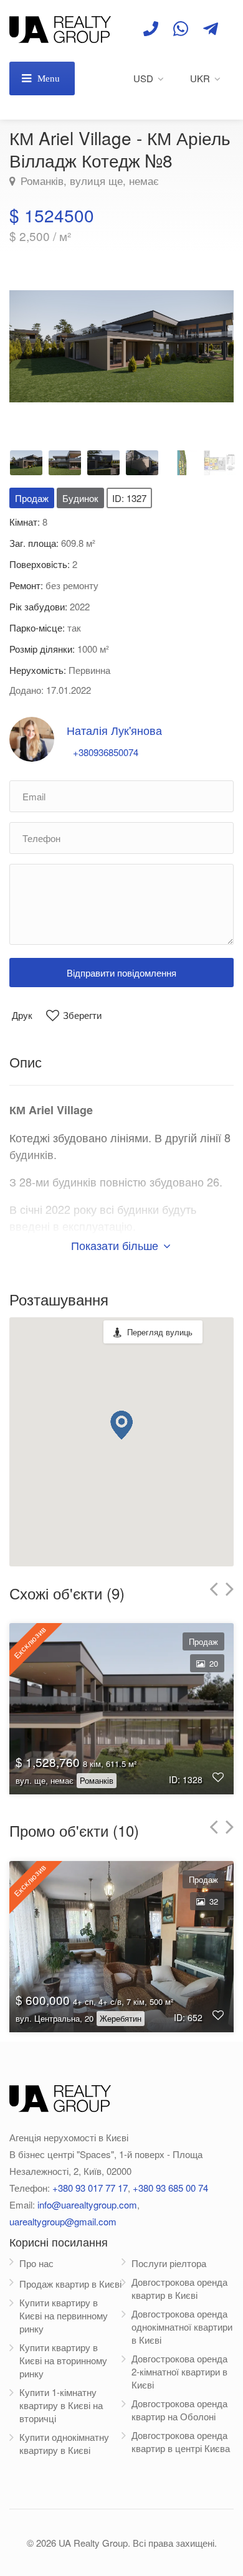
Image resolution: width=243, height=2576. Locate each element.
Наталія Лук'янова (114, 730)
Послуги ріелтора (169, 2263)
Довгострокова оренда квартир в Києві (179, 2288)
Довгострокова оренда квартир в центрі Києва (181, 2441)
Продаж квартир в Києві (70, 2284)
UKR (200, 78)
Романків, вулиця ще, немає (88, 181)
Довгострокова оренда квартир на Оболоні (179, 2410)
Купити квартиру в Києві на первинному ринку (64, 2315)
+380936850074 (106, 752)
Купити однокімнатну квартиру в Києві (64, 2443)
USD (143, 78)
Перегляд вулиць (160, 1332)
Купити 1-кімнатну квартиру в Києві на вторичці (61, 2405)
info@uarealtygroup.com (87, 2204)
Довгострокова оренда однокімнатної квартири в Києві (182, 2327)
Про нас (36, 2263)
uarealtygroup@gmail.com (63, 2221)
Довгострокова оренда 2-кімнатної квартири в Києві (179, 2371)
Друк (22, 1015)
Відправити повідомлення (121, 973)
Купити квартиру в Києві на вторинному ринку (63, 2360)
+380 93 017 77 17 (90, 2188)
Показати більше (116, 1245)
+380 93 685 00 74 (170, 2188)
